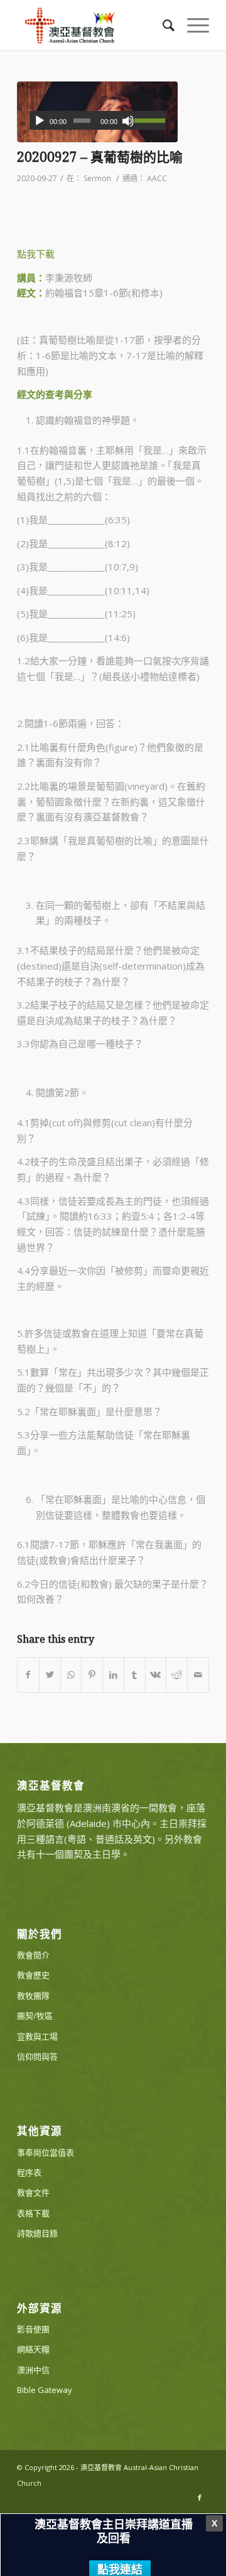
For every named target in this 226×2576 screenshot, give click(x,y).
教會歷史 (33, 1975)
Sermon (97, 178)
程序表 (29, 2172)
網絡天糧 (33, 2349)
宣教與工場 (37, 2036)
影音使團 (33, 2329)
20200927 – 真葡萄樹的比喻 (100, 157)
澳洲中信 (33, 2370)
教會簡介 (33, 1955)
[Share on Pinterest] (92, 1675)
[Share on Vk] (156, 1675)
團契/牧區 (35, 2016)
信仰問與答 (37, 2056)
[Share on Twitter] (50, 1675)
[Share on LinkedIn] (113, 1675)
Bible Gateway (45, 2390)
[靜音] (128, 121)
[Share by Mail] (198, 1675)
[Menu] (192, 25)
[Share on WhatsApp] (71, 1675)
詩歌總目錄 (37, 2233)
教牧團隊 (33, 1996)
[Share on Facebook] (28, 1675)
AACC (157, 178)
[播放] (40, 121)
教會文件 (33, 2192)
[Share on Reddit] (177, 1675)
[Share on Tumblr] (135, 1675)
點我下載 (36, 254)
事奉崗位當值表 (46, 2152)
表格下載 (33, 2213)
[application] (97, 120)
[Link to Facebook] (200, 2498)
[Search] (162, 25)
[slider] (150, 120)
